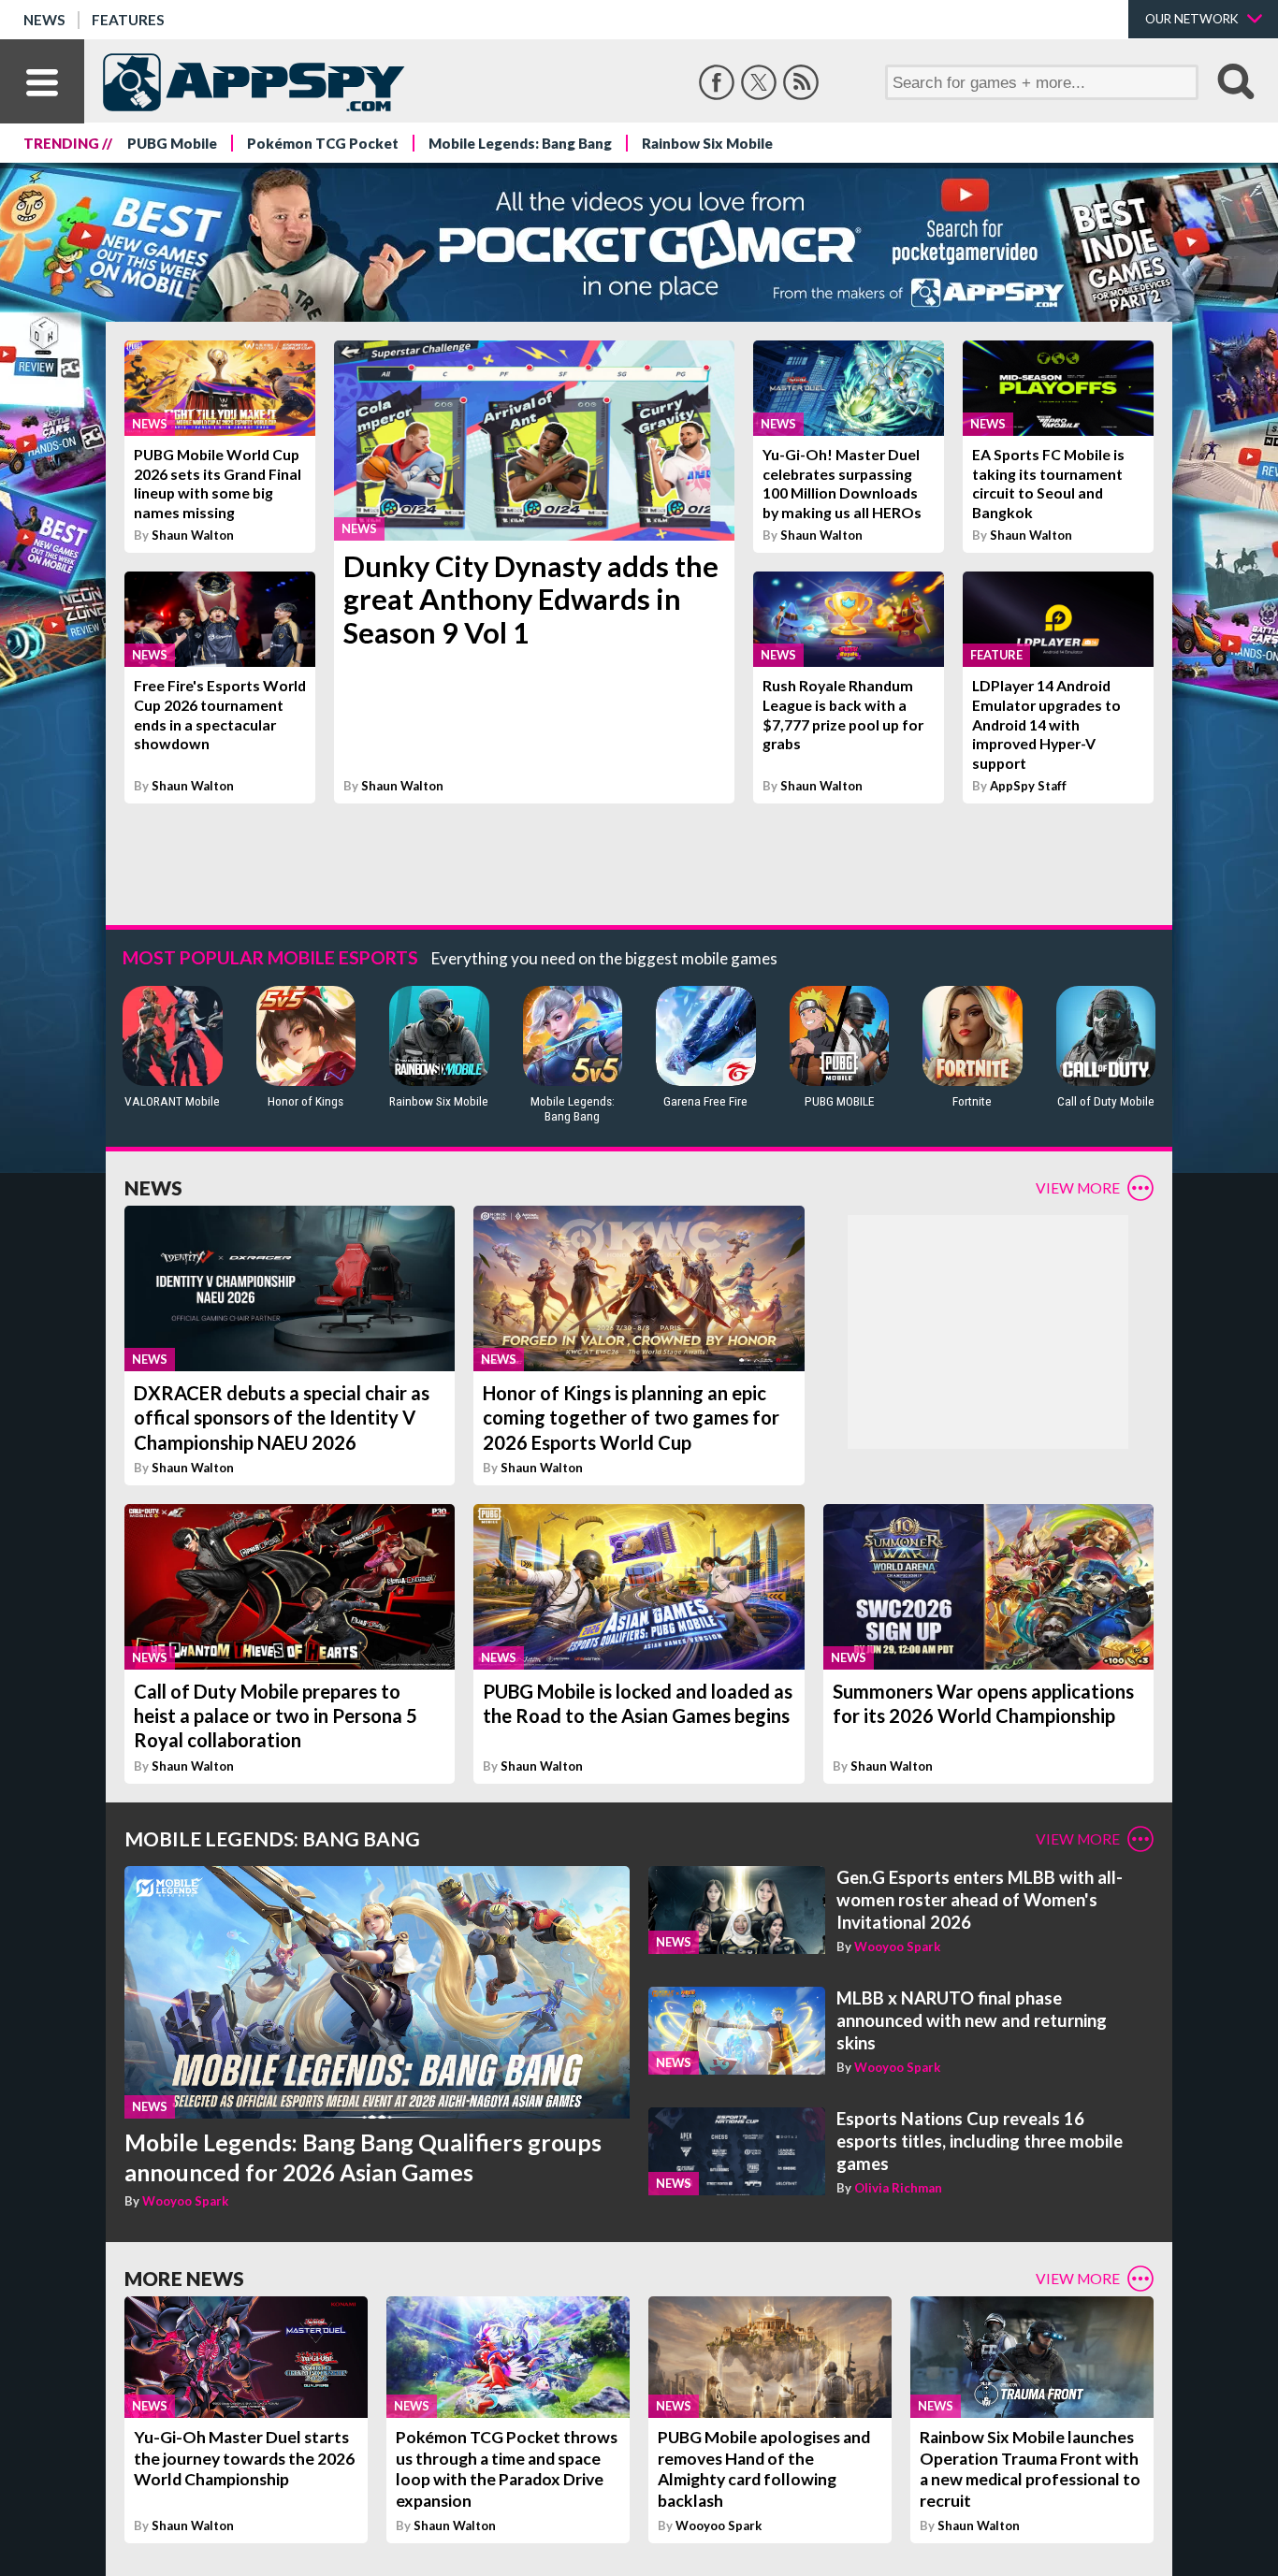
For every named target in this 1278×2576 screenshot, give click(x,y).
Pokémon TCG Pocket (323, 143)
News (44, 20)
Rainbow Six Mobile (707, 143)
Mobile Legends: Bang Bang (520, 143)
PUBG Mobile (172, 143)
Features (128, 20)
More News (184, 2278)
